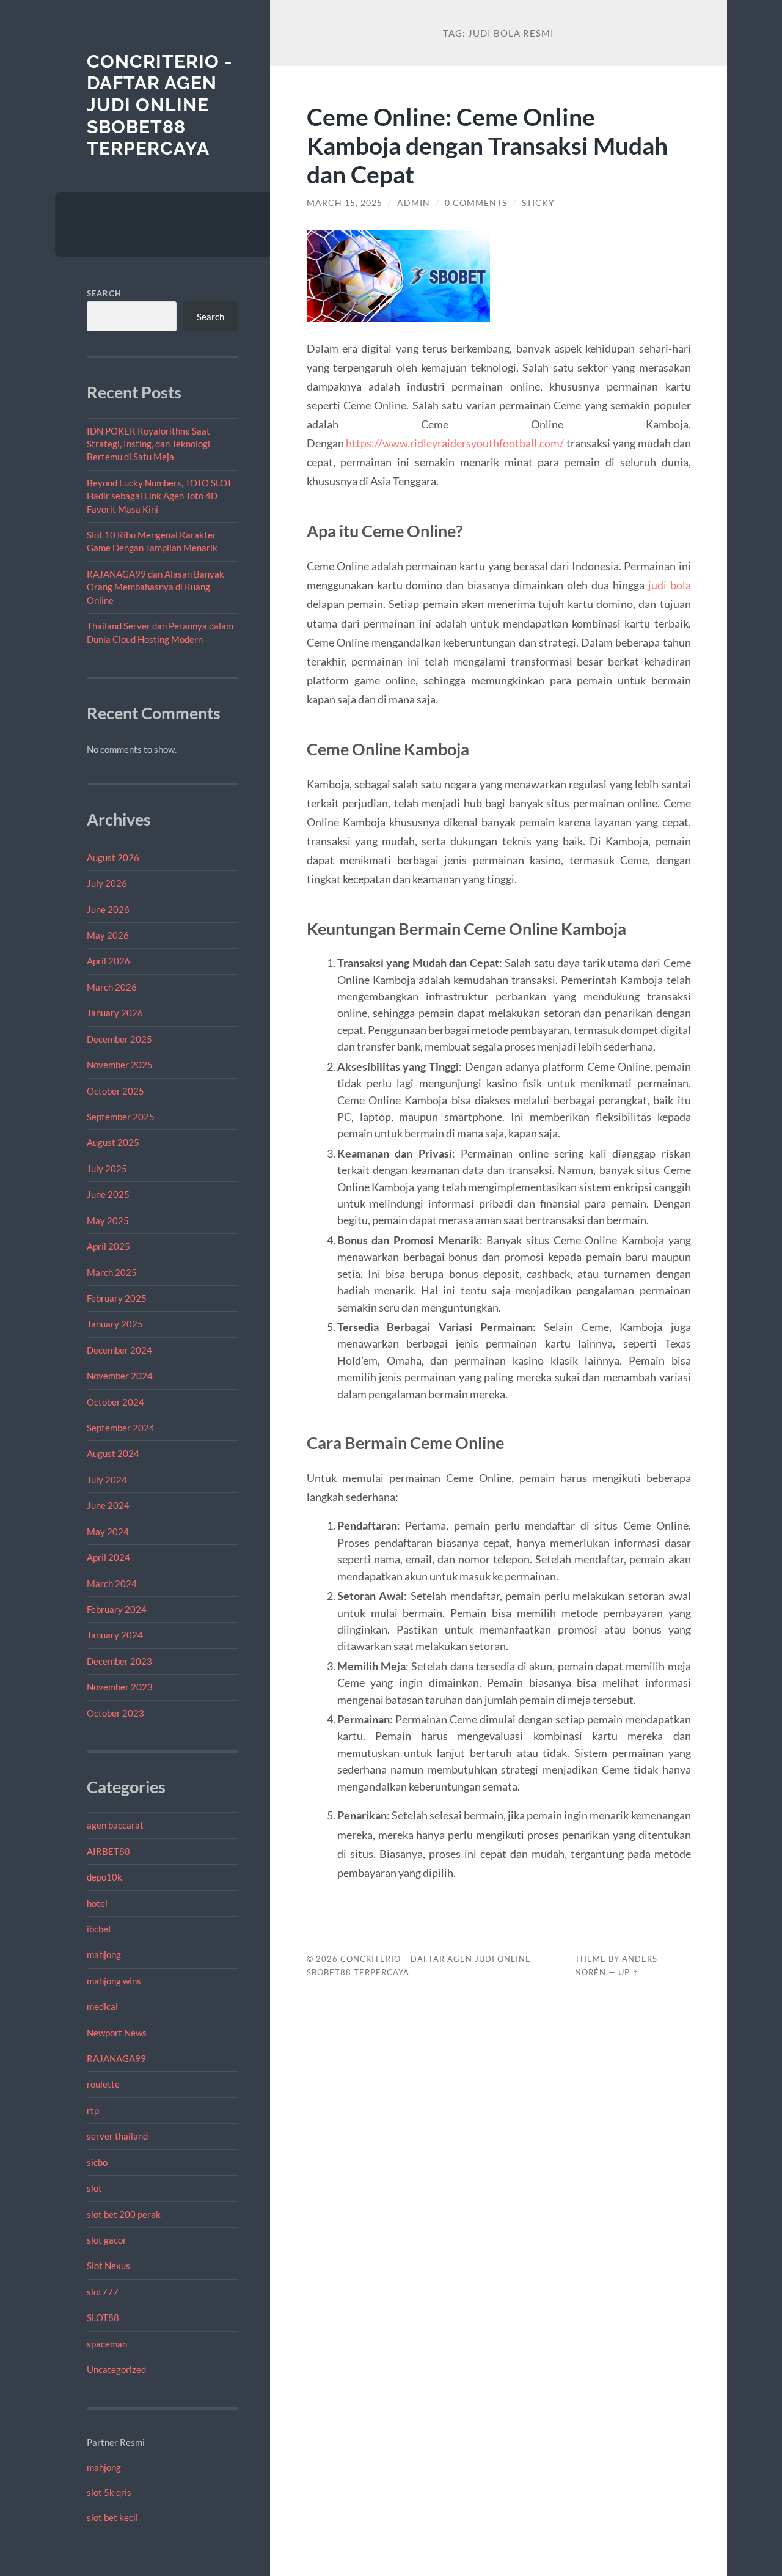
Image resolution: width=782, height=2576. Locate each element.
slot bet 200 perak (124, 2214)
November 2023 (120, 1687)
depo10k (104, 1877)
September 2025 (121, 1117)
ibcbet (99, 1929)
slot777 (103, 2292)
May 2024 (108, 1532)
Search (104, 293)
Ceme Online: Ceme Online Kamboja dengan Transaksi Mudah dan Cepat (487, 145)
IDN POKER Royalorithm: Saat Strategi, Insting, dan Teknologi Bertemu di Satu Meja (148, 444)
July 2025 (107, 1169)
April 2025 (108, 1246)
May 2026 (108, 935)
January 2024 (115, 1635)
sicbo (97, 2162)
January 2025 (115, 1324)
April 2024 (108, 1557)
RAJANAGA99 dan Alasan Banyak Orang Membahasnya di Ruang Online (155, 587)
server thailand (117, 2136)
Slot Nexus (108, 2266)
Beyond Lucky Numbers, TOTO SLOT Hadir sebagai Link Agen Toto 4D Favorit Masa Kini (159, 496)
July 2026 (107, 883)
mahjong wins (114, 1981)
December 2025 (119, 1039)
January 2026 (115, 1013)
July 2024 (107, 1480)
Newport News (117, 2033)
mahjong (104, 1954)
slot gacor (107, 2240)
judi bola (670, 585)
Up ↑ (629, 1972)
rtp (93, 2110)
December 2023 (119, 1661)
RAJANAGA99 (116, 2058)
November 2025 (120, 1065)
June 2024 (108, 1505)
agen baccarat (115, 1825)
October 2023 (115, 1713)
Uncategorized (116, 2369)
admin (414, 203)
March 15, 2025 (345, 203)
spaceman (107, 2344)
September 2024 (121, 1428)
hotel (97, 1903)
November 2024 (120, 1376)
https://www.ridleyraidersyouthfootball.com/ (455, 443)
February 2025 (117, 1298)
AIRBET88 (108, 1851)
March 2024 (112, 1583)
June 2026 (108, 909)
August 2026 (113, 857)
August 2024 (113, 1453)
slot (94, 2188)
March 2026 (112, 987)
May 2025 (108, 1220)
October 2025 (115, 1091)
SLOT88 (103, 2317)
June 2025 (108, 1194)
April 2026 (108, 961)
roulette (103, 2084)
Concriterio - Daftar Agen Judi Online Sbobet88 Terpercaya (160, 105)
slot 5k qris (109, 2492)
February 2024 (117, 1609)
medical (102, 2006)
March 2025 (112, 1272)
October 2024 (115, 1402)
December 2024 (119, 1350)
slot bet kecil (112, 2517)
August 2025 (113, 1142)
